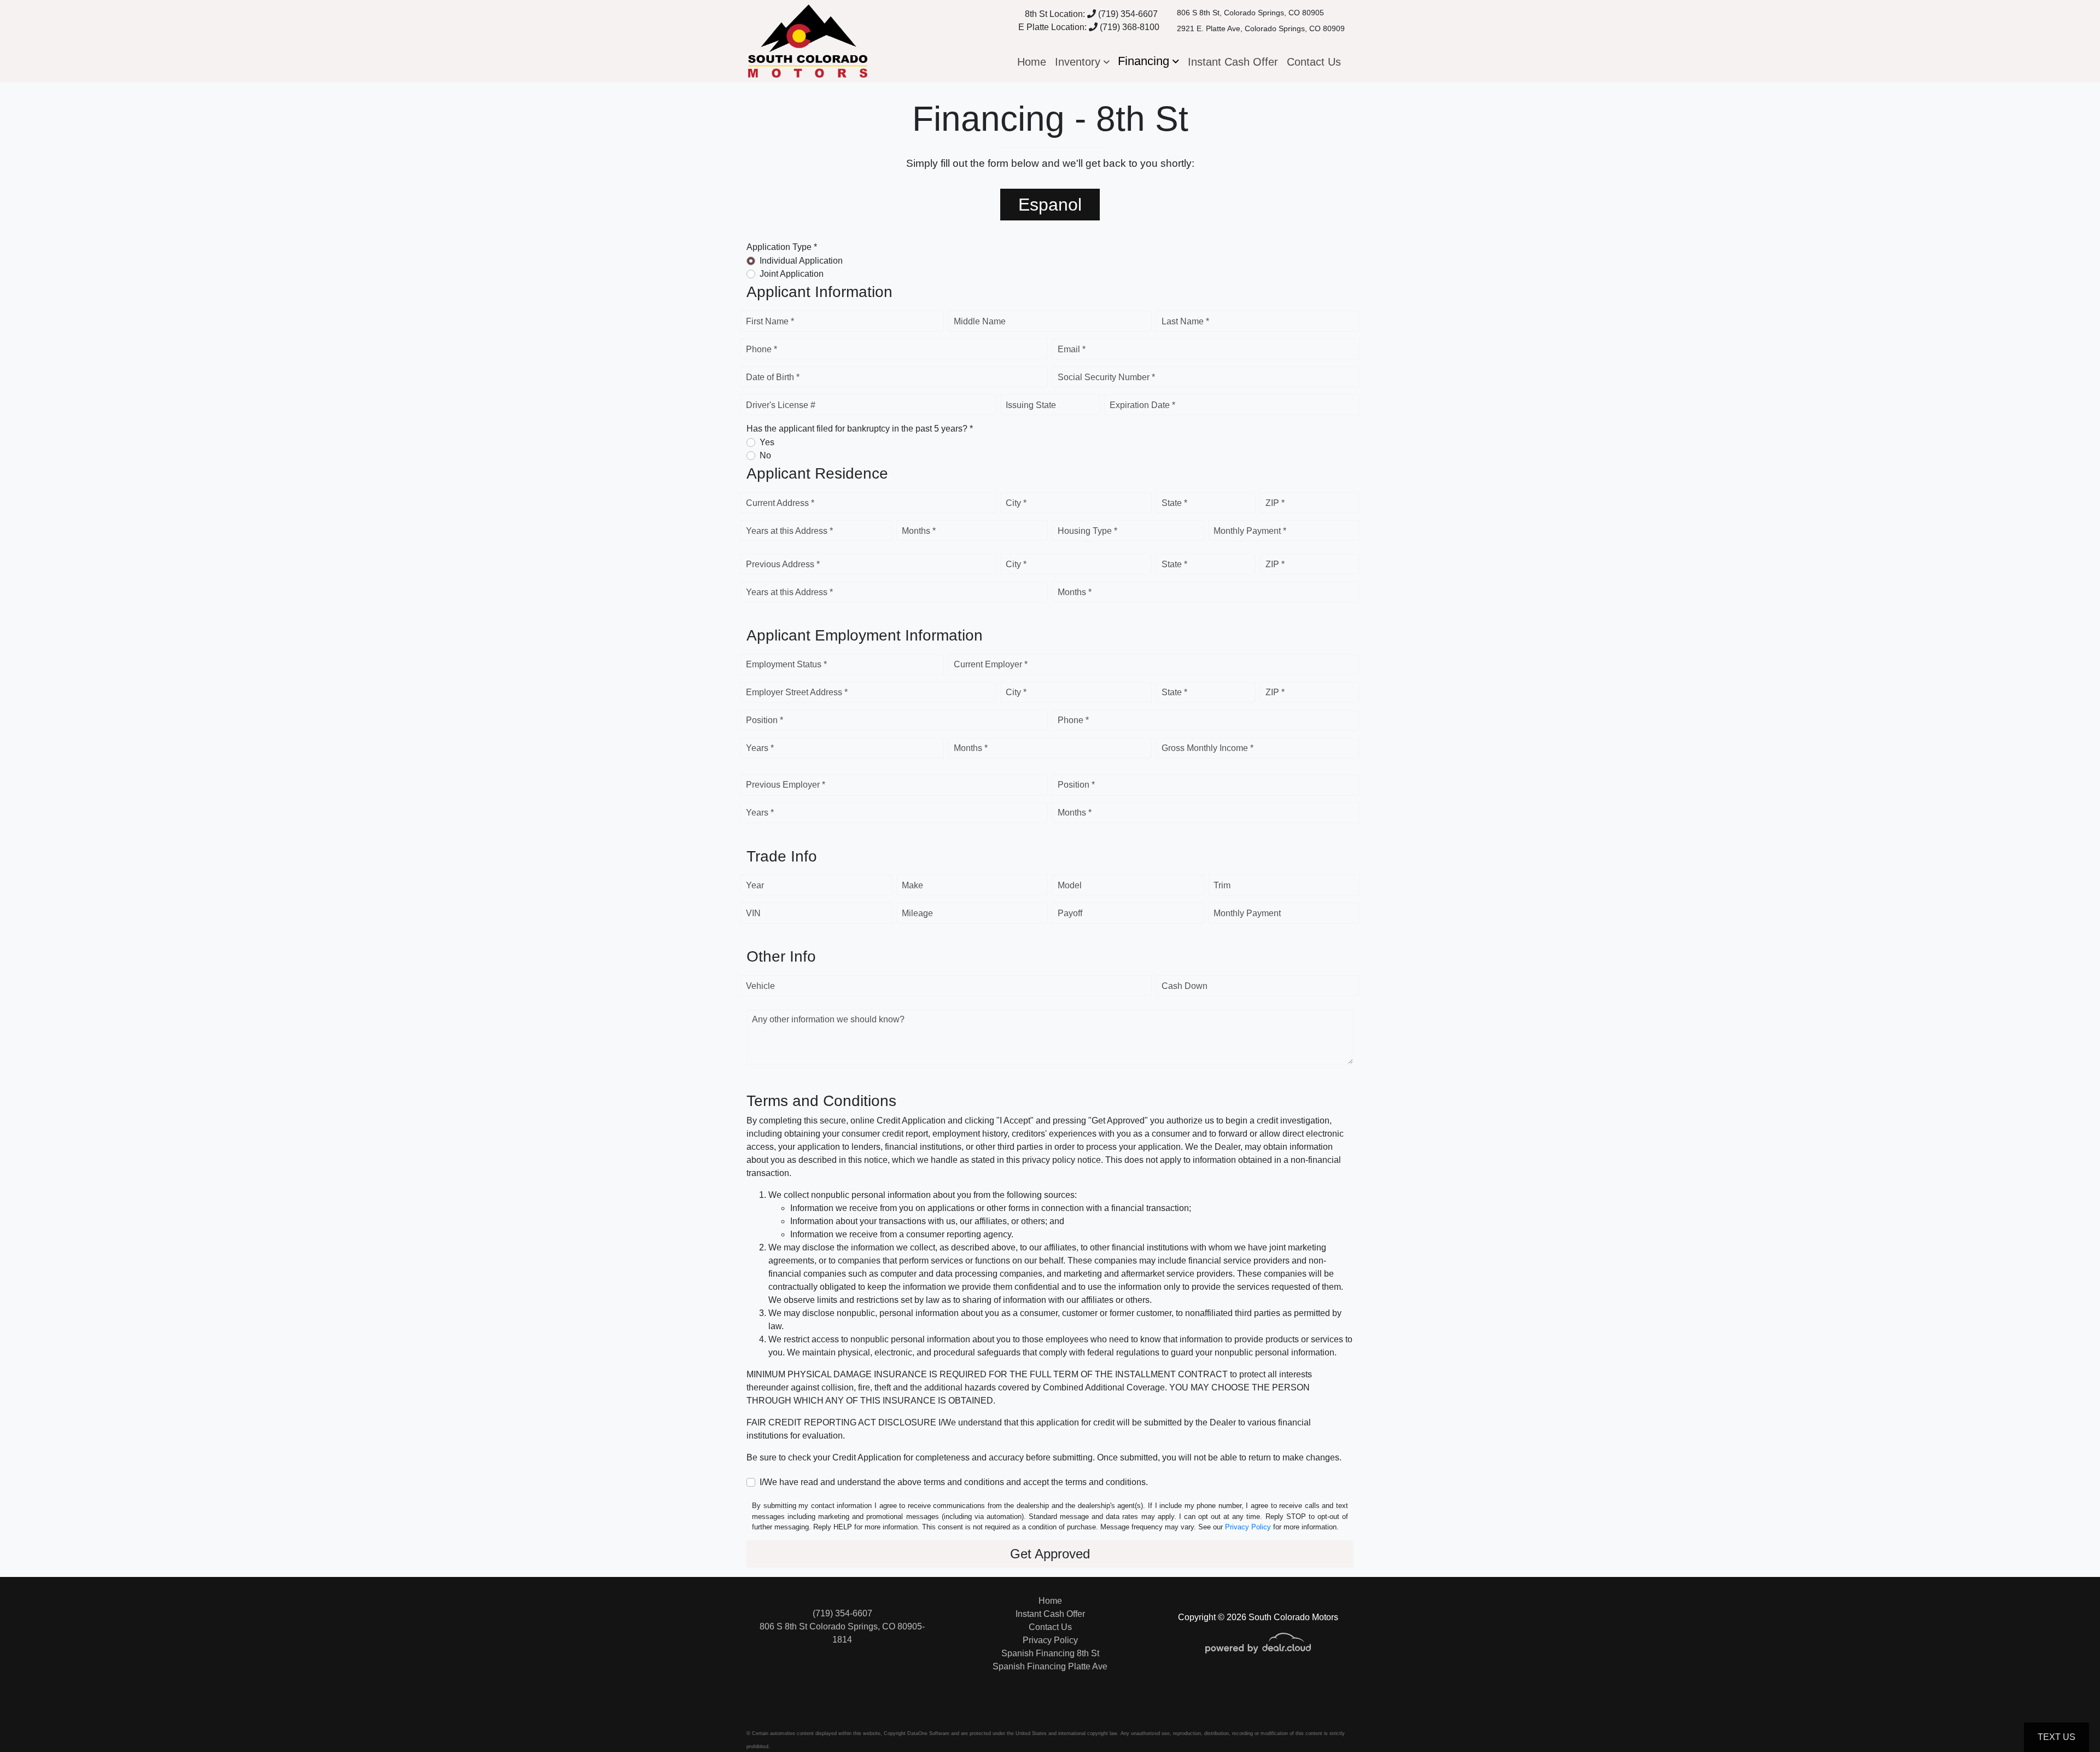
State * (1174, 503)
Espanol (1050, 205)
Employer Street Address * (797, 692)
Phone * (762, 349)
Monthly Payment (1247, 913)
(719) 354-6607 (1127, 14)
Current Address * (780, 503)
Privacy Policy (1248, 1527)
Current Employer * (991, 664)
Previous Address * (783, 564)
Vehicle (760, 986)
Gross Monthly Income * (1207, 748)
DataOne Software (928, 1733)
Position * (765, 720)
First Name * (770, 321)
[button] (1082, 62)
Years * (760, 748)
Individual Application (801, 261)
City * (1016, 503)
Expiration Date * (1142, 405)
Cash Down (1185, 986)
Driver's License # (781, 405)
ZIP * (1275, 503)
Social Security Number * (1106, 377)
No (765, 455)
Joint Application (792, 274)
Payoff (1070, 913)
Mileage (917, 913)
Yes (767, 442)
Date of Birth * (773, 377)
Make (912, 885)
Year (755, 885)
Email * (1072, 349)
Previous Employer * (786, 785)
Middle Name (980, 321)
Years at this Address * (789, 531)
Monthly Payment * (1250, 531)
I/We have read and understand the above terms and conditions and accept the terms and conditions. (954, 1482)
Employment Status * (786, 664)
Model (1070, 885)
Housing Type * (1087, 531)
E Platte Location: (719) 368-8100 (1089, 27)
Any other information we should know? (828, 1019)
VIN (753, 913)
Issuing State (1031, 405)
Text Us (2057, 1737)
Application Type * (782, 247)
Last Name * (1185, 321)
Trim (1222, 885)
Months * (919, 531)
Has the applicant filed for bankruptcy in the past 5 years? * (860, 429)
